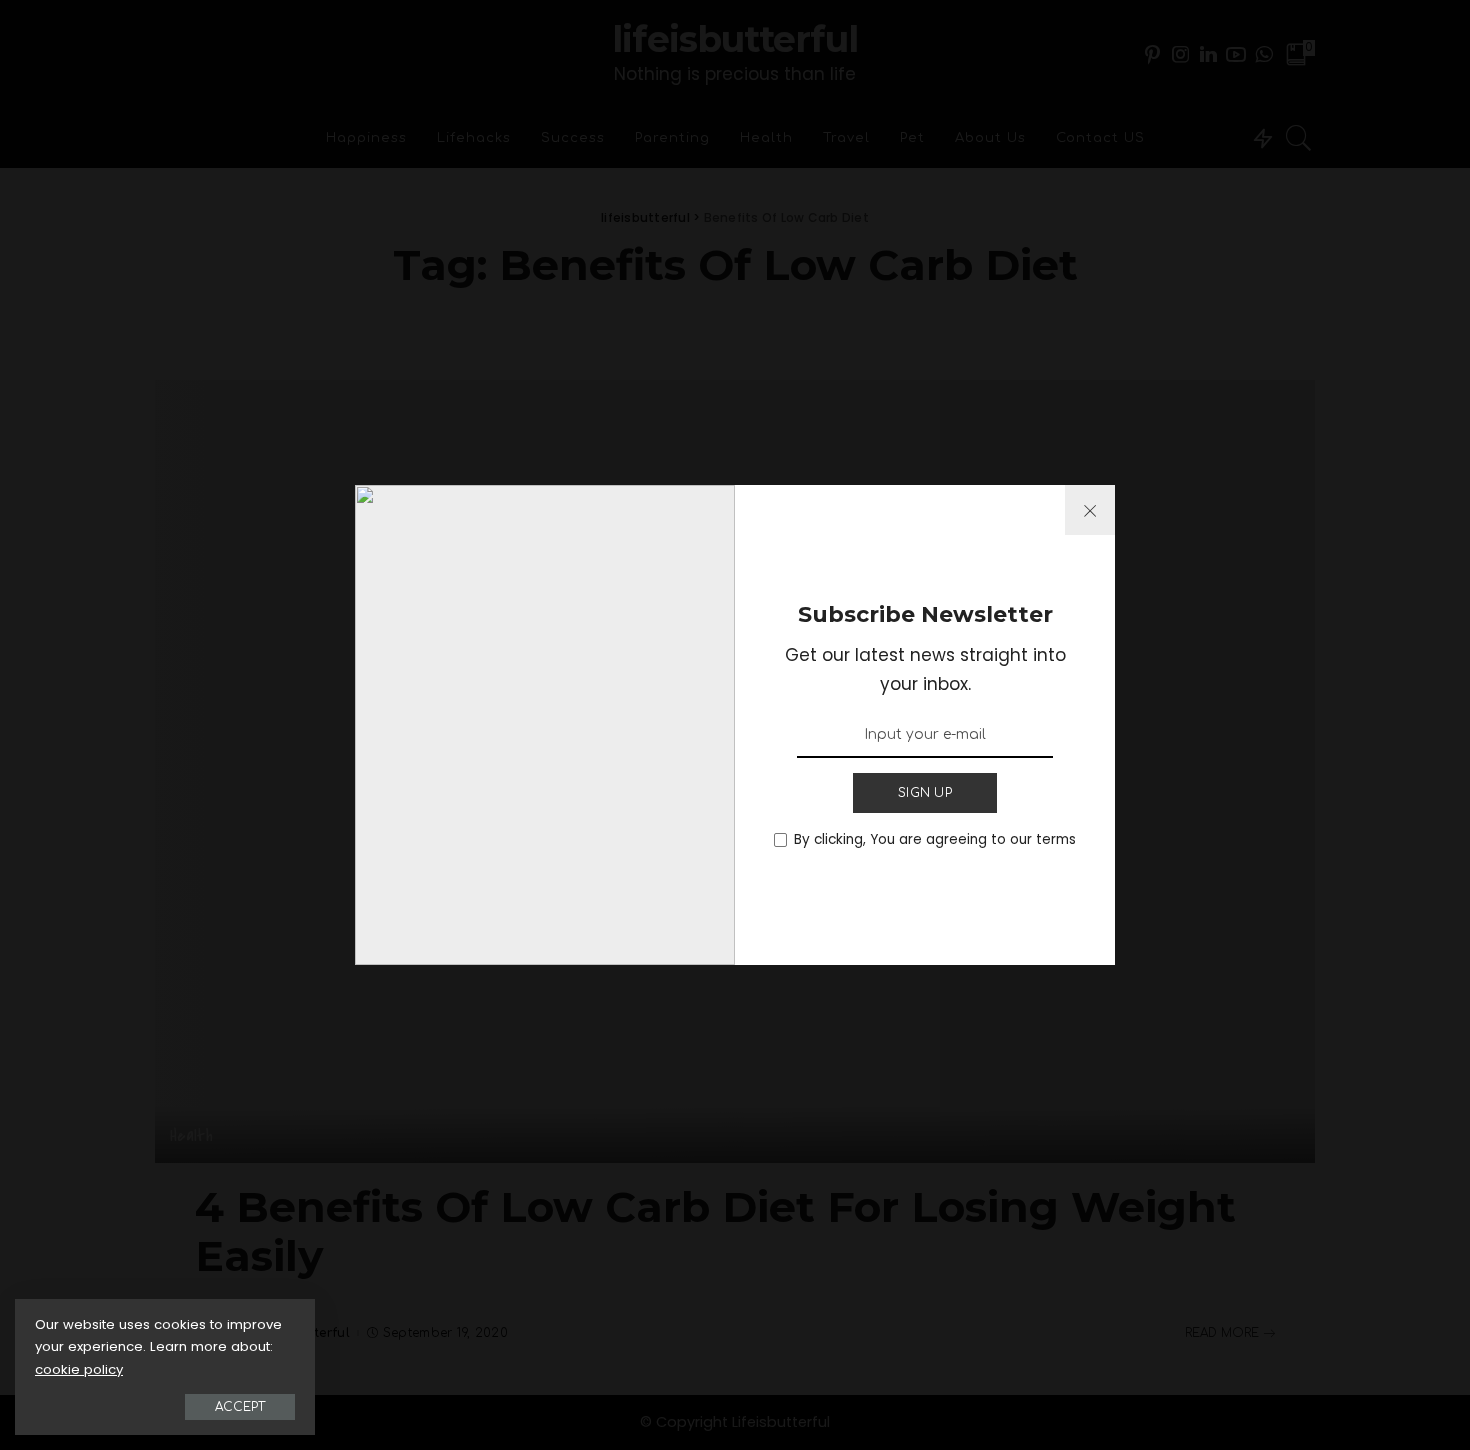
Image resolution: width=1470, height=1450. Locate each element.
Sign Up (925, 793)
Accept (240, 1407)
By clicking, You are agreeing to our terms (935, 839)
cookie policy (79, 1369)
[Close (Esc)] (1090, 510)
